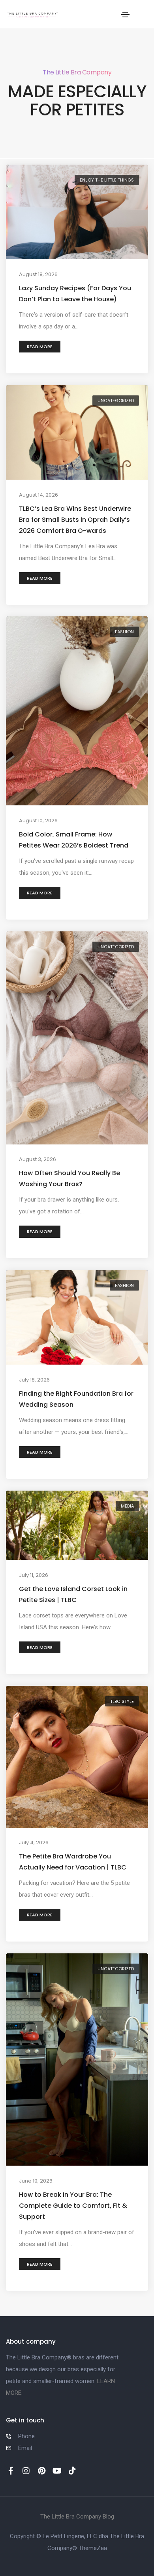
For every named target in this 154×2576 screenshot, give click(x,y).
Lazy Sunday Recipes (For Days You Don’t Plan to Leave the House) (75, 294)
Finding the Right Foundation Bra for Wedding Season (76, 1399)
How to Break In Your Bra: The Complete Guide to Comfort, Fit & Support (73, 2205)
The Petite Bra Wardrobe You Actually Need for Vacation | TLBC (73, 1862)
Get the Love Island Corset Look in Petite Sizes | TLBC (73, 1594)
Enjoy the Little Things (107, 180)
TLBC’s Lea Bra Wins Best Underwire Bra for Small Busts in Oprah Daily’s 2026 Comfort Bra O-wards (75, 519)
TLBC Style (122, 1701)
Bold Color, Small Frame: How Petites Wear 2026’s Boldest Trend (74, 840)
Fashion (124, 632)
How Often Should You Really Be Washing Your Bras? (69, 1179)
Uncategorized (116, 401)
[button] (40, 347)
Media (127, 1506)
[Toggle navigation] (125, 15)
